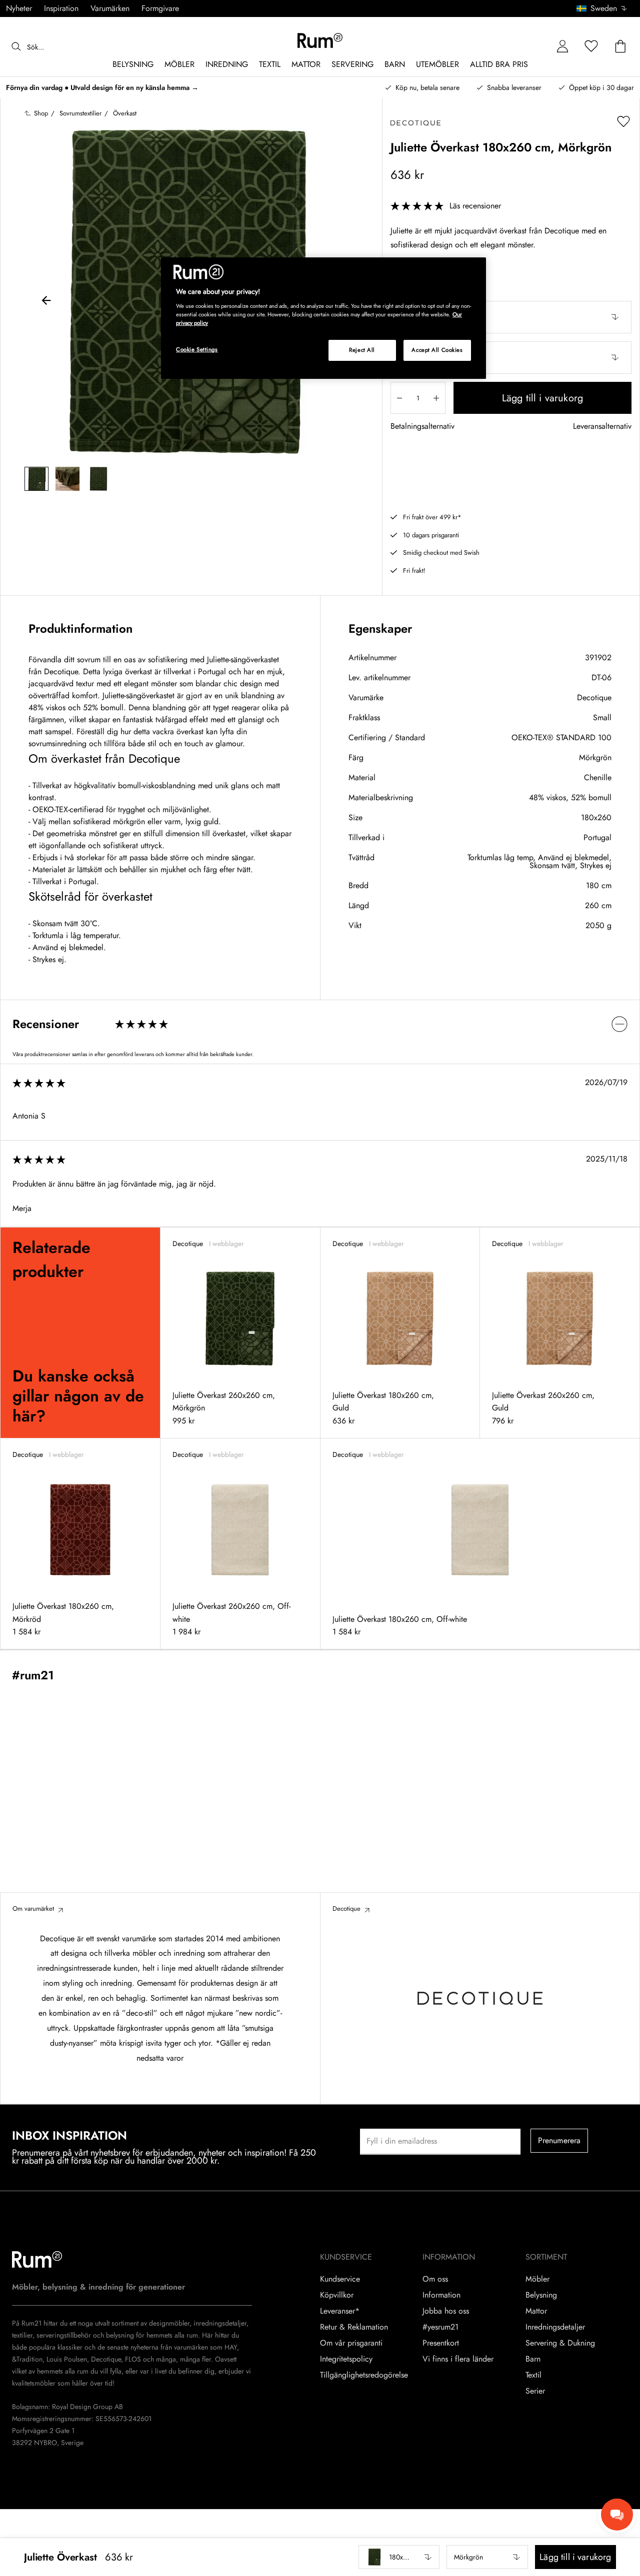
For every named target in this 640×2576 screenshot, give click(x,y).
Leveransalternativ (602, 427)
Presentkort (441, 2343)
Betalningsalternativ (422, 427)
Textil (533, 2375)
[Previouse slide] (46, 302)
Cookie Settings (197, 349)
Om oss (435, 2279)
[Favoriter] (591, 47)
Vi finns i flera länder (458, 2359)
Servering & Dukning (560, 2343)
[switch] (320, 1024)
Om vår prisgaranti (351, 2343)
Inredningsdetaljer (555, 2327)
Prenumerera (559, 2140)
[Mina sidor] (562, 47)
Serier (535, 2391)
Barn (533, 2359)
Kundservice (340, 2279)
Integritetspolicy (346, 2359)
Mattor (536, 2311)
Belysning (541, 2295)
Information (441, 2295)
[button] (605, 8)
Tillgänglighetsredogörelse (364, 2375)
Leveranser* (340, 2311)
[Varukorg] (620, 47)
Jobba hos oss (446, 2311)
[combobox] (602, 8)
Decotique (594, 697)
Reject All (362, 350)
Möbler (537, 2279)
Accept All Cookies (437, 350)
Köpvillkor (337, 2295)
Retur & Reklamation (354, 2327)
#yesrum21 (440, 2327)
